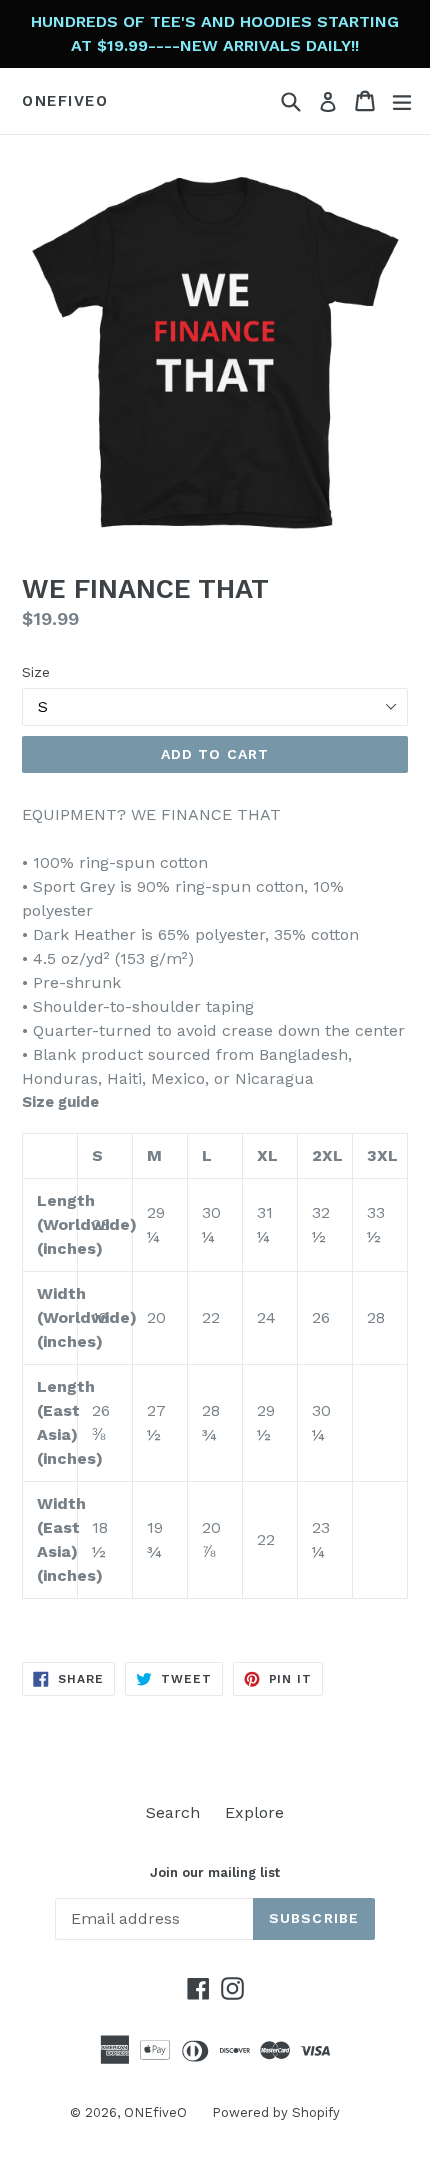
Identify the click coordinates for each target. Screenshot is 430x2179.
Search (173, 1812)
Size (36, 672)
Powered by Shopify (276, 2112)
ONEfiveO (65, 101)
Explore (254, 1812)
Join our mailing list (215, 1872)
